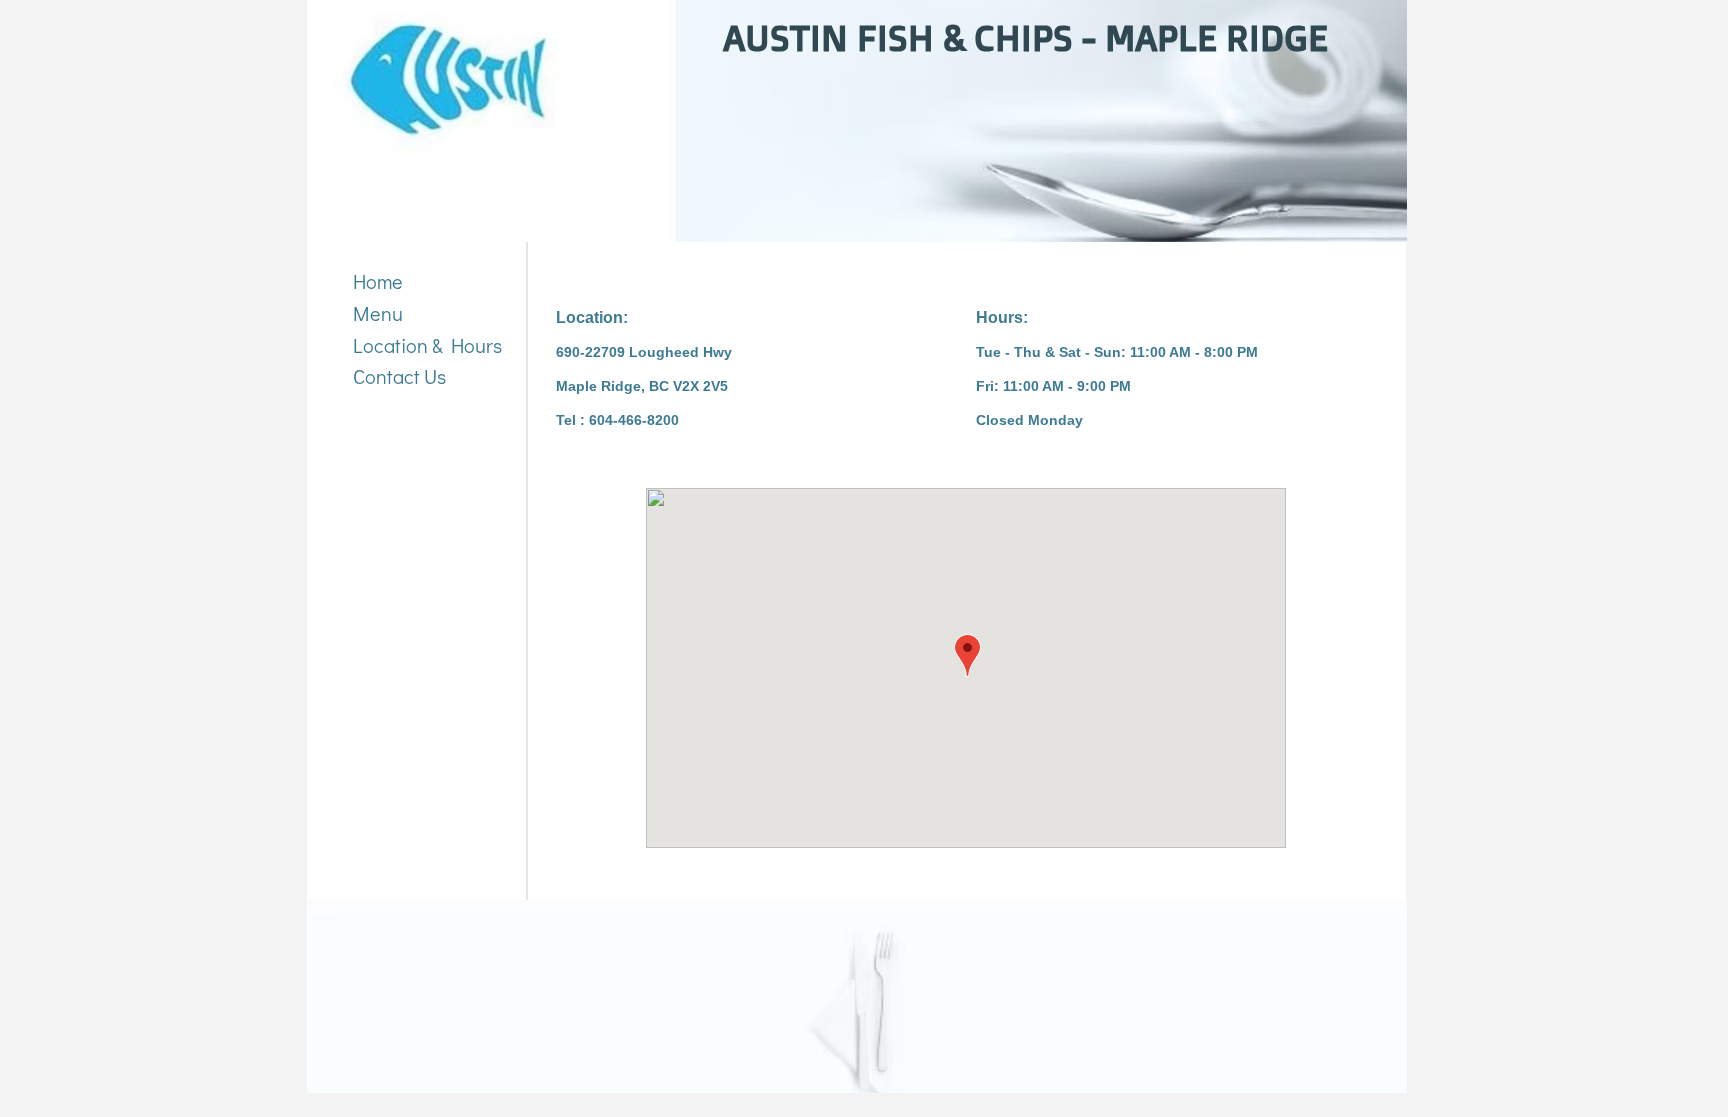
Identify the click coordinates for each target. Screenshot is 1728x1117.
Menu (378, 313)
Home (378, 281)
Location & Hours (427, 345)
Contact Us (399, 376)
